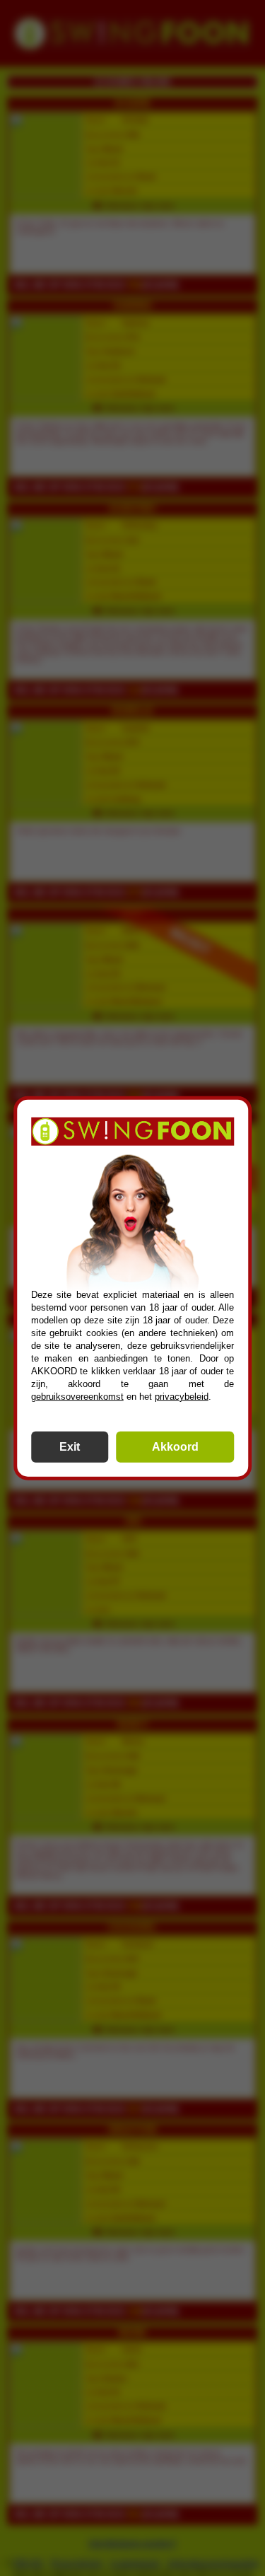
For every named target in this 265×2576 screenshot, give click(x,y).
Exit (70, 1446)
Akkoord (175, 1446)
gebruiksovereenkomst (77, 1396)
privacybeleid (182, 1396)
